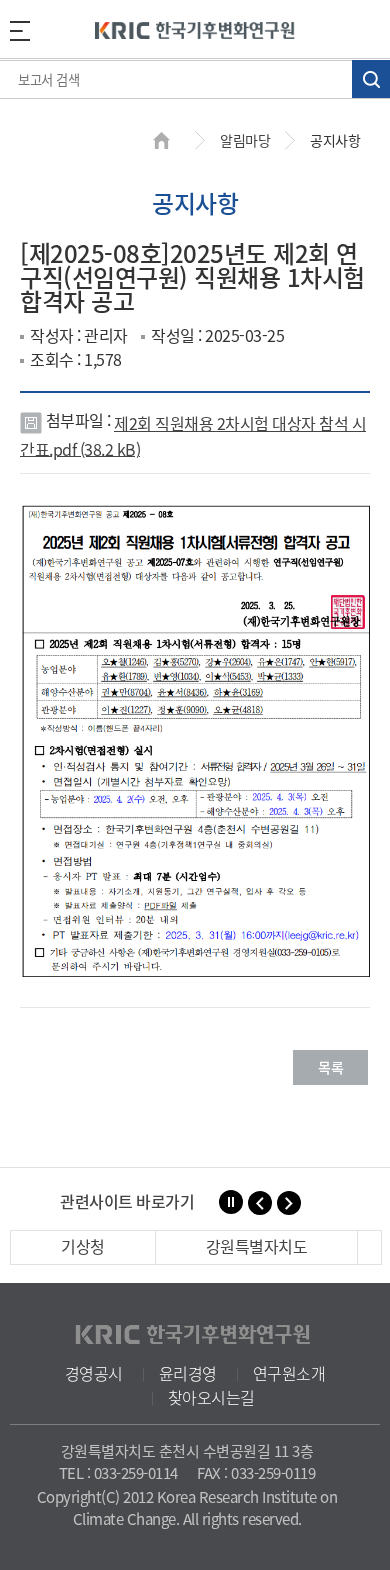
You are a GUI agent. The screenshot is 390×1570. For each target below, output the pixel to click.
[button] (260, 1203)
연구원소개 (289, 1373)
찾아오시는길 (211, 1397)
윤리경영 (188, 1373)
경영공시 (94, 1373)
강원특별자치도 (257, 1246)
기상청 (83, 1246)
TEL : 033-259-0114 (118, 1473)
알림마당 (245, 140)
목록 (330, 1067)
